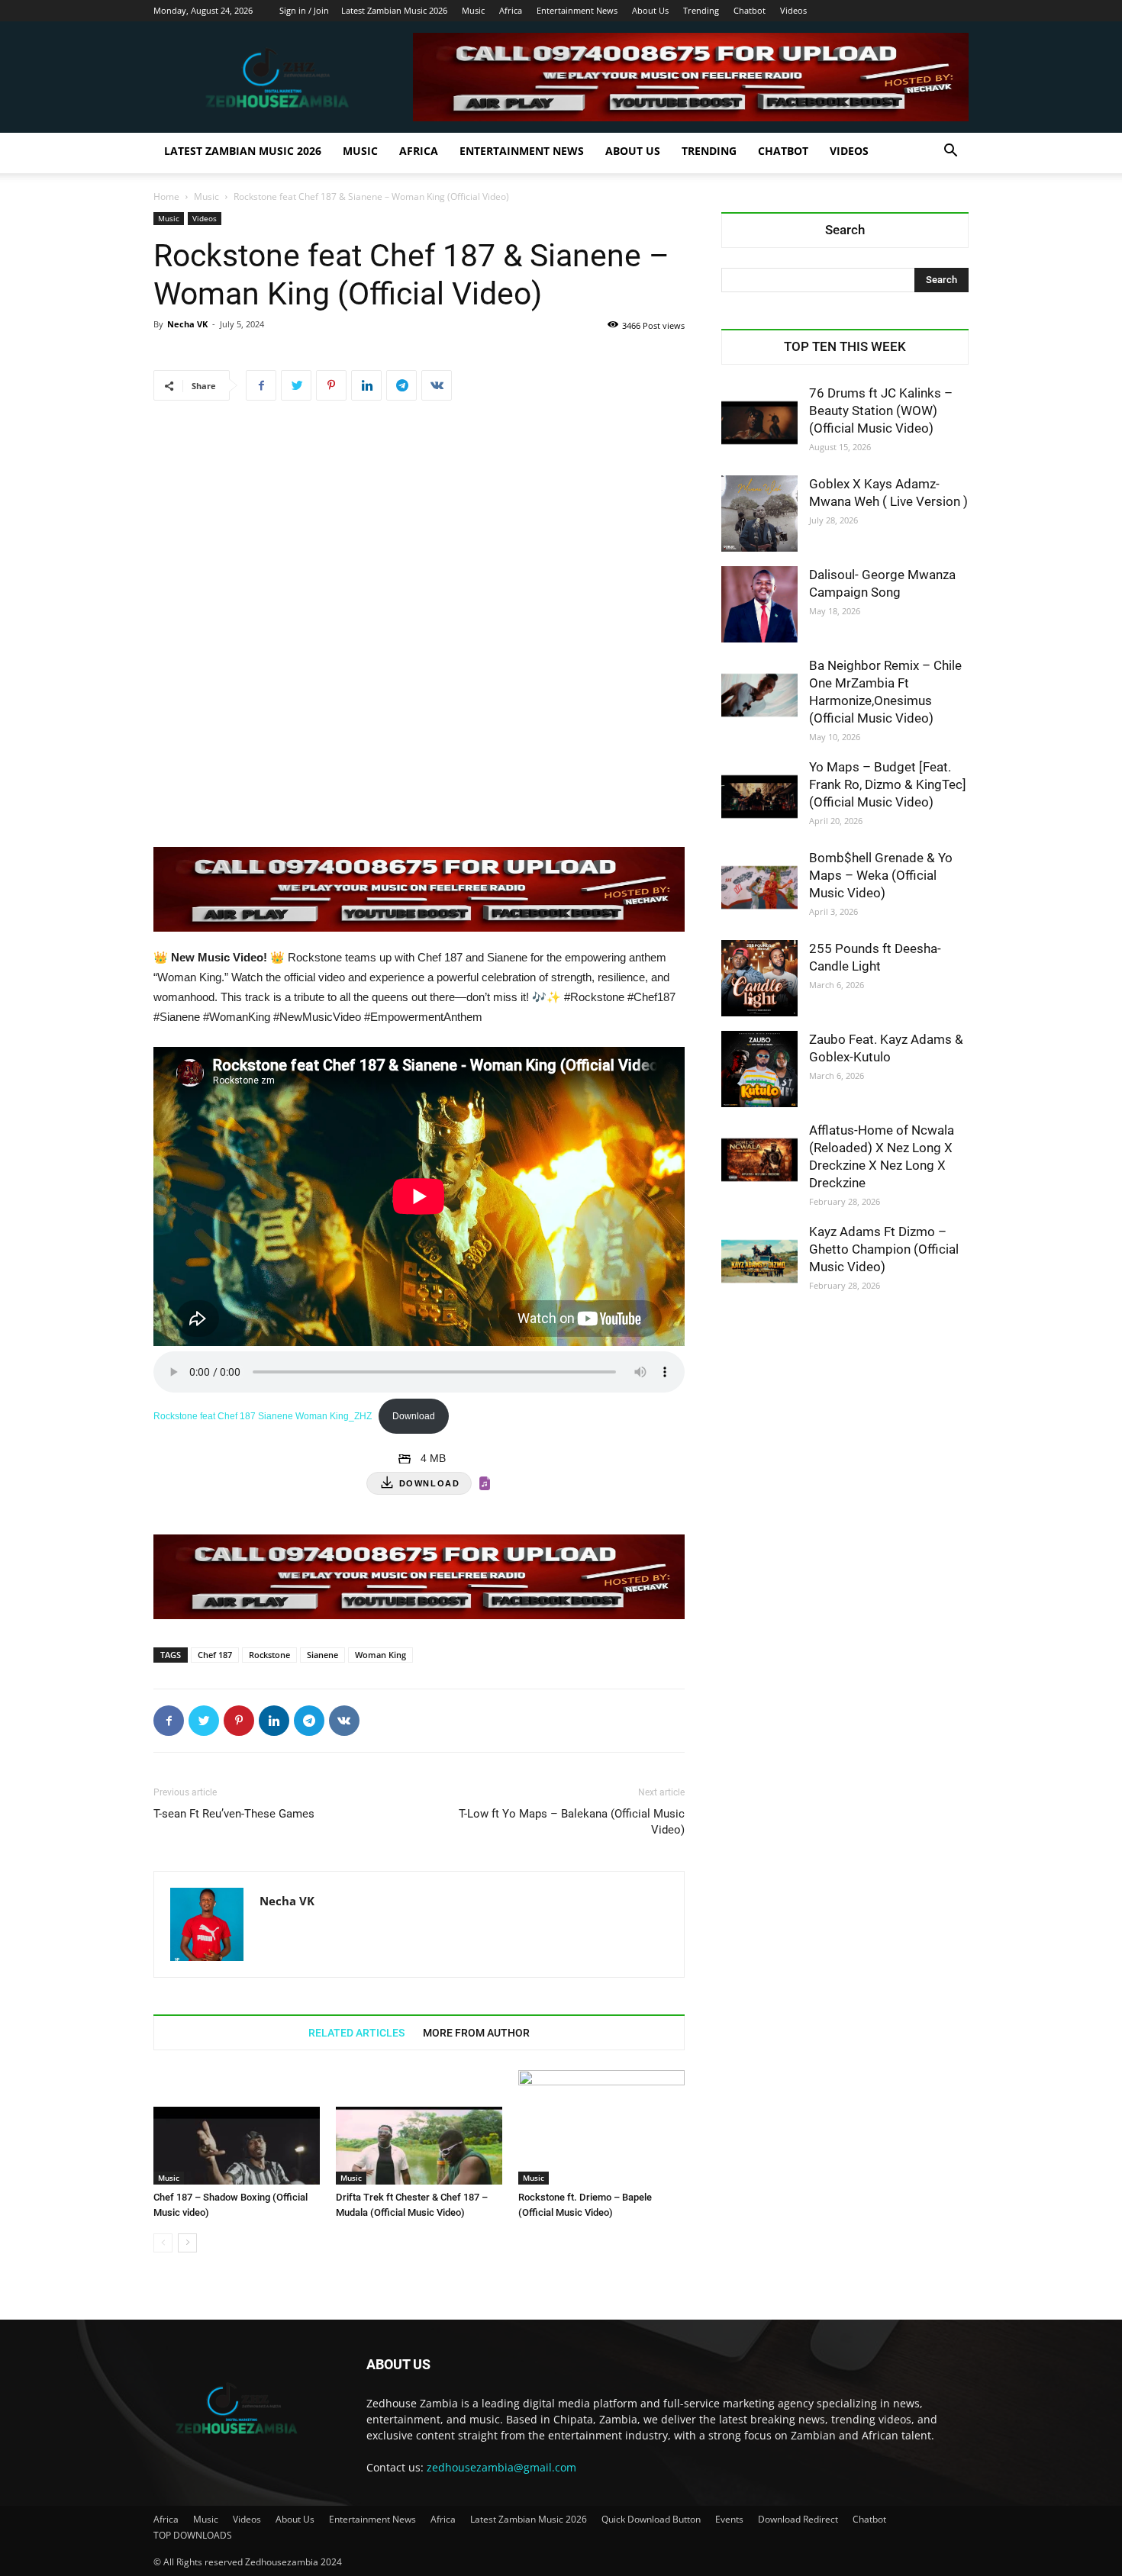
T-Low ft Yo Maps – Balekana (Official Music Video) (572, 1822)
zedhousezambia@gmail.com (501, 2467)
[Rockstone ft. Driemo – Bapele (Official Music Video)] (601, 2127)
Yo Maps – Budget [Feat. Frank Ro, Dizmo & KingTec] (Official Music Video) (888, 784)
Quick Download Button (651, 2519)
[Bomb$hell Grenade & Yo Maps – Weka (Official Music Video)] (759, 887)
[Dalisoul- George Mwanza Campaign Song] (759, 604)
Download (414, 1416)
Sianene (322, 1655)
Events (729, 2519)
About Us (650, 10)
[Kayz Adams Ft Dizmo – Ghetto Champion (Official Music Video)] (759, 1261)
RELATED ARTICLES (356, 2033)
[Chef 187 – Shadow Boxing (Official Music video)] (237, 2127)
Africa (511, 10)
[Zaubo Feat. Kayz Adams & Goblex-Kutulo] (759, 1069)
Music (473, 10)
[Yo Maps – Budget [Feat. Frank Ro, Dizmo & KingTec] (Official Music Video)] (759, 797)
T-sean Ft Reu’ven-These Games (234, 1814)
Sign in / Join (304, 10)
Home (166, 196)
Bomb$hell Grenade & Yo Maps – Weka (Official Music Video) (881, 875)
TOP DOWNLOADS (193, 2535)
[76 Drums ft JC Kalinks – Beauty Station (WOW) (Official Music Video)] (759, 423)
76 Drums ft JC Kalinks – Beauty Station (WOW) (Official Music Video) (881, 411)
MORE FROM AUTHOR (476, 2033)
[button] (950, 152)
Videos (793, 10)
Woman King (380, 1655)
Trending (701, 10)
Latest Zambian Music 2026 (394, 10)
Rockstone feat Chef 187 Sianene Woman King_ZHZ (263, 1416)
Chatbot (750, 10)
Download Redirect (798, 2519)
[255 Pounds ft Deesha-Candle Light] (759, 978)
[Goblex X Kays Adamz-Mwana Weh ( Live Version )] (759, 514)
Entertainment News (577, 10)
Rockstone (269, 1655)
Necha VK (187, 324)
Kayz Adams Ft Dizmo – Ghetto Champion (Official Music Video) (884, 1249)
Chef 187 (215, 1655)
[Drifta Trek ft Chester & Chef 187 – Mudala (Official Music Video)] (419, 2127)
